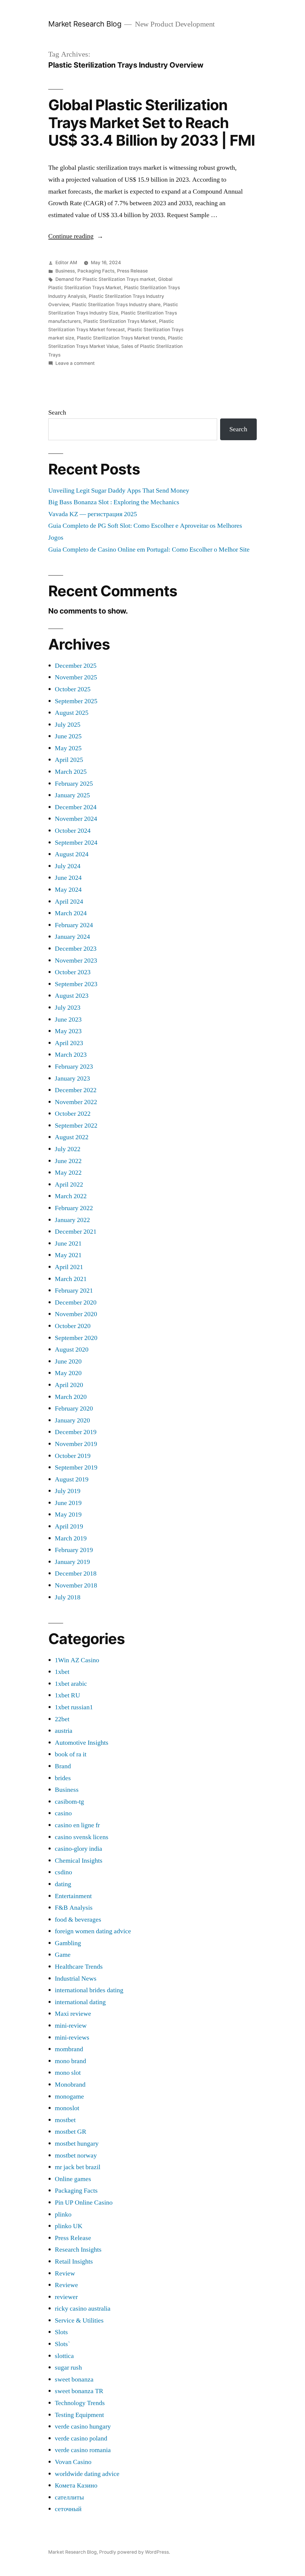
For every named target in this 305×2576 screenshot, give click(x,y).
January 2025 (72, 795)
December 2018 (76, 1573)
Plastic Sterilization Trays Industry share (116, 305)
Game (63, 1955)
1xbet (62, 1672)
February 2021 (74, 1291)
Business (65, 271)
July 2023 (68, 1008)
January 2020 (72, 1420)
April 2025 (69, 760)
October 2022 (73, 1114)
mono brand (70, 2061)
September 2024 (76, 843)
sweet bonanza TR (79, 2391)
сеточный (68, 2509)
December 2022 (76, 1090)
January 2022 (72, 1220)
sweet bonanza (74, 2379)
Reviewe (66, 2285)
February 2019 (74, 1550)
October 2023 (73, 972)
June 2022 (68, 1161)
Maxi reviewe (73, 2014)
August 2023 (72, 996)
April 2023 (69, 1043)
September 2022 (76, 1126)
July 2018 (68, 1597)
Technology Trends (80, 2403)
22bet (62, 1719)
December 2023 (76, 949)
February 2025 (74, 784)
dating (63, 1884)
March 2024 (71, 913)
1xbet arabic (71, 1684)
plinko (63, 2214)
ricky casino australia (83, 2309)
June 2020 (68, 1361)
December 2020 (76, 1302)
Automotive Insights (82, 1743)
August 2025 (72, 713)
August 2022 (72, 1137)
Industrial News (76, 1979)
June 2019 (68, 1503)
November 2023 (76, 961)
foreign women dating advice (93, 1931)
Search (57, 413)
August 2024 (72, 854)
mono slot (68, 2073)
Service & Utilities (79, 2320)
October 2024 (73, 831)
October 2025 (73, 689)
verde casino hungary (83, 2426)
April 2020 (69, 1385)
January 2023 (72, 1078)
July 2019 (68, 1491)
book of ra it (71, 1754)
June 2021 (68, 1243)
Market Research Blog (85, 24)
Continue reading (76, 236)
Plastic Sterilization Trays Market (120, 321)
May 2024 (68, 890)
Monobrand (70, 2085)
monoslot (67, 2108)
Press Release (132, 271)
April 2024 (69, 902)
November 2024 (76, 819)
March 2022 (71, 1196)
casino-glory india (78, 1849)
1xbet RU (67, 1695)
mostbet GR (71, 2132)
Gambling (68, 1943)
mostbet (65, 2120)
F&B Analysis (74, 1908)
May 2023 (68, 1031)
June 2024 (68, 878)
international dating (80, 2002)
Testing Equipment (79, 2415)
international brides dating (89, 1990)
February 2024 (74, 925)
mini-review (71, 2026)
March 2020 (71, 1397)
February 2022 (74, 1208)
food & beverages (78, 1920)
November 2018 (76, 1585)
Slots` (62, 2344)
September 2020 (76, 1338)
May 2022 (68, 1173)
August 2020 (72, 1350)
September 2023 (76, 984)
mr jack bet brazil (78, 2167)
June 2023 (68, 1019)
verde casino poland (81, 2438)
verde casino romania (83, 2450)
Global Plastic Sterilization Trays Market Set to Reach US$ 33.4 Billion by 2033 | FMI (151, 123)
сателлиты (69, 2497)
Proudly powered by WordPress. (135, 2552)
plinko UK (69, 2226)
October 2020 (73, 1326)
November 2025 (76, 677)
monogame (69, 2096)
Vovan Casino (73, 2462)
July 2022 (68, 1149)
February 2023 (74, 1067)
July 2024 (68, 866)
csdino (63, 1872)
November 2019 (76, 1444)
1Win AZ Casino (77, 1660)
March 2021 (71, 1279)
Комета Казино (76, 2485)
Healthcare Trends (79, 1967)
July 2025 (68, 725)
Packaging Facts (96, 271)
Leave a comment (75, 363)
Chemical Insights (79, 1861)
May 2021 (68, 1255)
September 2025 (76, 701)
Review (65, 2273)
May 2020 (68, 1373)
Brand (63, 1766)
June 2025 (68, 736)
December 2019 (76, 1432)
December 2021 (76, 1232)
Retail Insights (74, 2261)
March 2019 (71, 1538)
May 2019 (68, 1515)
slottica (64, 2356)
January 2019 (72, 1562)
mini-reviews (72, 2038)
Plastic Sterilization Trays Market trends (121, 338)
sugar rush (68, 2368)
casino (63, 1813)
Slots (61, 2332)
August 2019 (72, 1479)
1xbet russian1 (74, 1707)
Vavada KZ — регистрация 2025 (93, 514)
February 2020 (74, 1408)
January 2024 (72, 937)
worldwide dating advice (87, 2474)
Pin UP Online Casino (84, 2203)
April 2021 (69, 1267)
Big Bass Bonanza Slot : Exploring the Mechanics (114, 502)
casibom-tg (69, 1802)
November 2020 (76, 1314)
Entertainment (73, 1896)
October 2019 (73, 1456)
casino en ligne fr (77, 1825)
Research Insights (78, 2250)
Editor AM (66, 263)
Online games (73, 2179)
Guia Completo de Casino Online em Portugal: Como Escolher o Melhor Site (149, 550)
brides (63, 1778)
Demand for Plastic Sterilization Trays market (105, 279)
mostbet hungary (77, 2144)
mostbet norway (76, 2155)
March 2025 (71, 772)
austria (64, 1731)
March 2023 (71, 1055)
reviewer (66, 2297)
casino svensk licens (82, 1837)
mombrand (69, 2049)
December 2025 (76, 666)
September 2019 (76, 1467)
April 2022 (69, 1185)
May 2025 (68, 748)
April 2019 (69, 1526)
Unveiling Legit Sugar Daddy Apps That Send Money (119, 491)
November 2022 (76, 1102)
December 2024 (76, 807)
